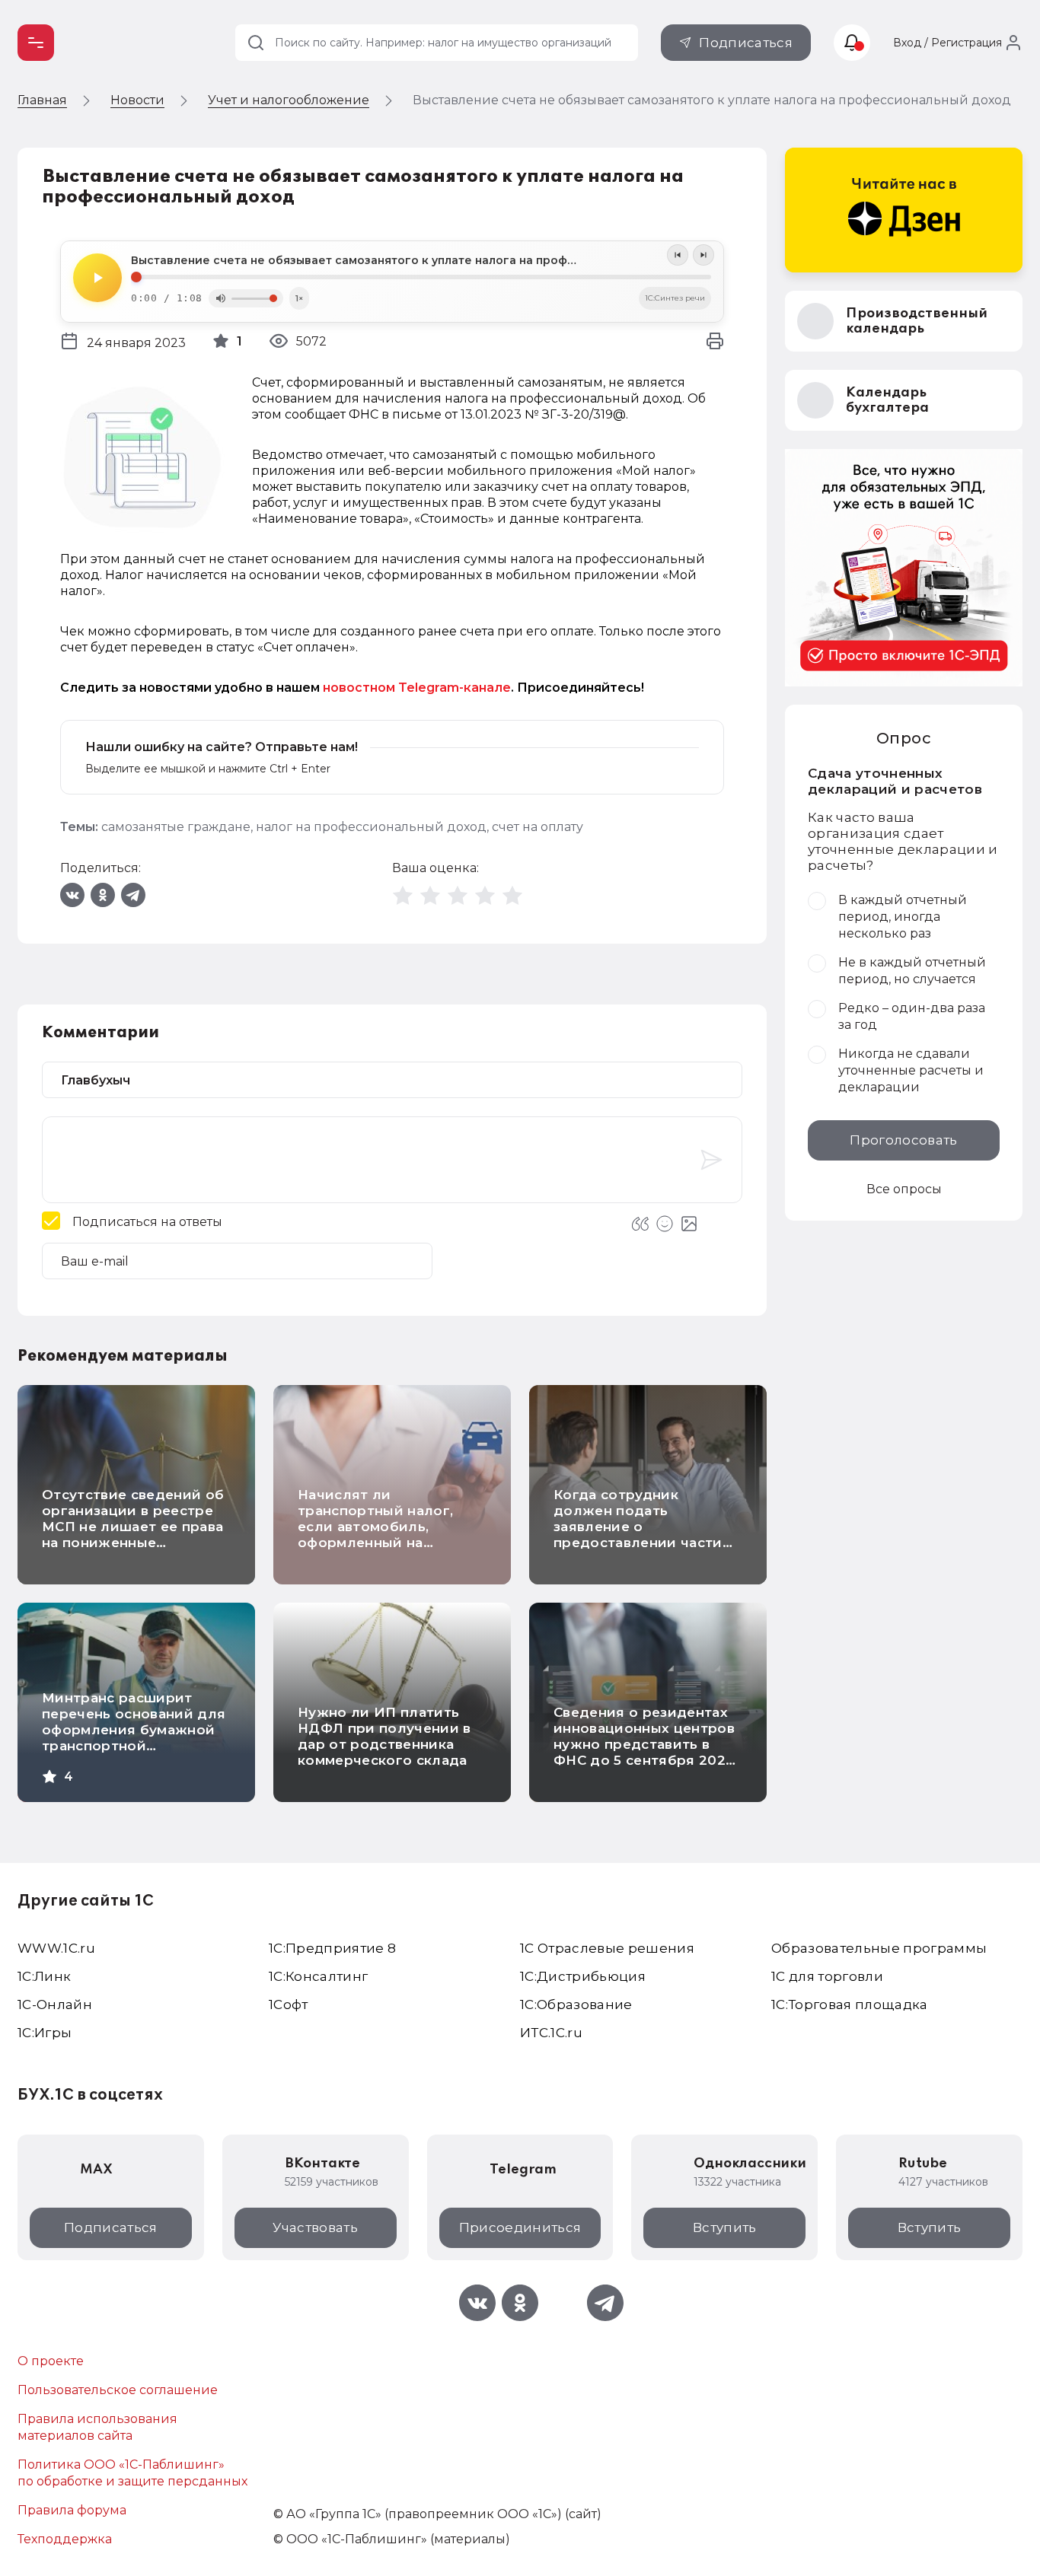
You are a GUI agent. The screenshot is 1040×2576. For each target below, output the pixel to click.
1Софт (289, 2004)
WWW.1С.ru (56, 1948)
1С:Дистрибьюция (583, 1976)
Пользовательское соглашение (118, 2390)
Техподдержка (65, 2539)
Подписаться (746, 43)
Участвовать (315, 2227)
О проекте (51, 2361)
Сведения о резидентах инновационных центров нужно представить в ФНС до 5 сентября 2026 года (644, 1744)
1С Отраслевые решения (607, 1948)
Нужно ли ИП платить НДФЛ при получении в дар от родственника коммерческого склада (384, 1736)
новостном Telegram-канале (417, 688)
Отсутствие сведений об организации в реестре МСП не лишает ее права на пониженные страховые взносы (133, 1527)
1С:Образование (576, 2004)
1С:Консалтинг (318, 1976)
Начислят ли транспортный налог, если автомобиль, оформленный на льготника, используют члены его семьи (383, 1535)
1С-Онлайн (55, 2004)
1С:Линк (44, 1976)
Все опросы (904, 1189)
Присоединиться (520, 2227)
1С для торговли (827, 1976)
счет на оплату (538, 827)
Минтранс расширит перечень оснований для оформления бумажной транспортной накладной (134, 1730)
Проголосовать (903, 1140)
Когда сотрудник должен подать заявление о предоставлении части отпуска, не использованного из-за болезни (638, 1543)
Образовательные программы (879, 1948)
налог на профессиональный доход (371, 827)
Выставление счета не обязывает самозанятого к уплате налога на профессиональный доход (413, 260)
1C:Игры (45, 2033)
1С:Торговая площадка (850, 2004)
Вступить (725, 2227)
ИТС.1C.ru (551, 2033)
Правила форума (72, 2510)
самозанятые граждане (176, 827)
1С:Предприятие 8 (332, 1948)
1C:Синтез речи (675, 298)
